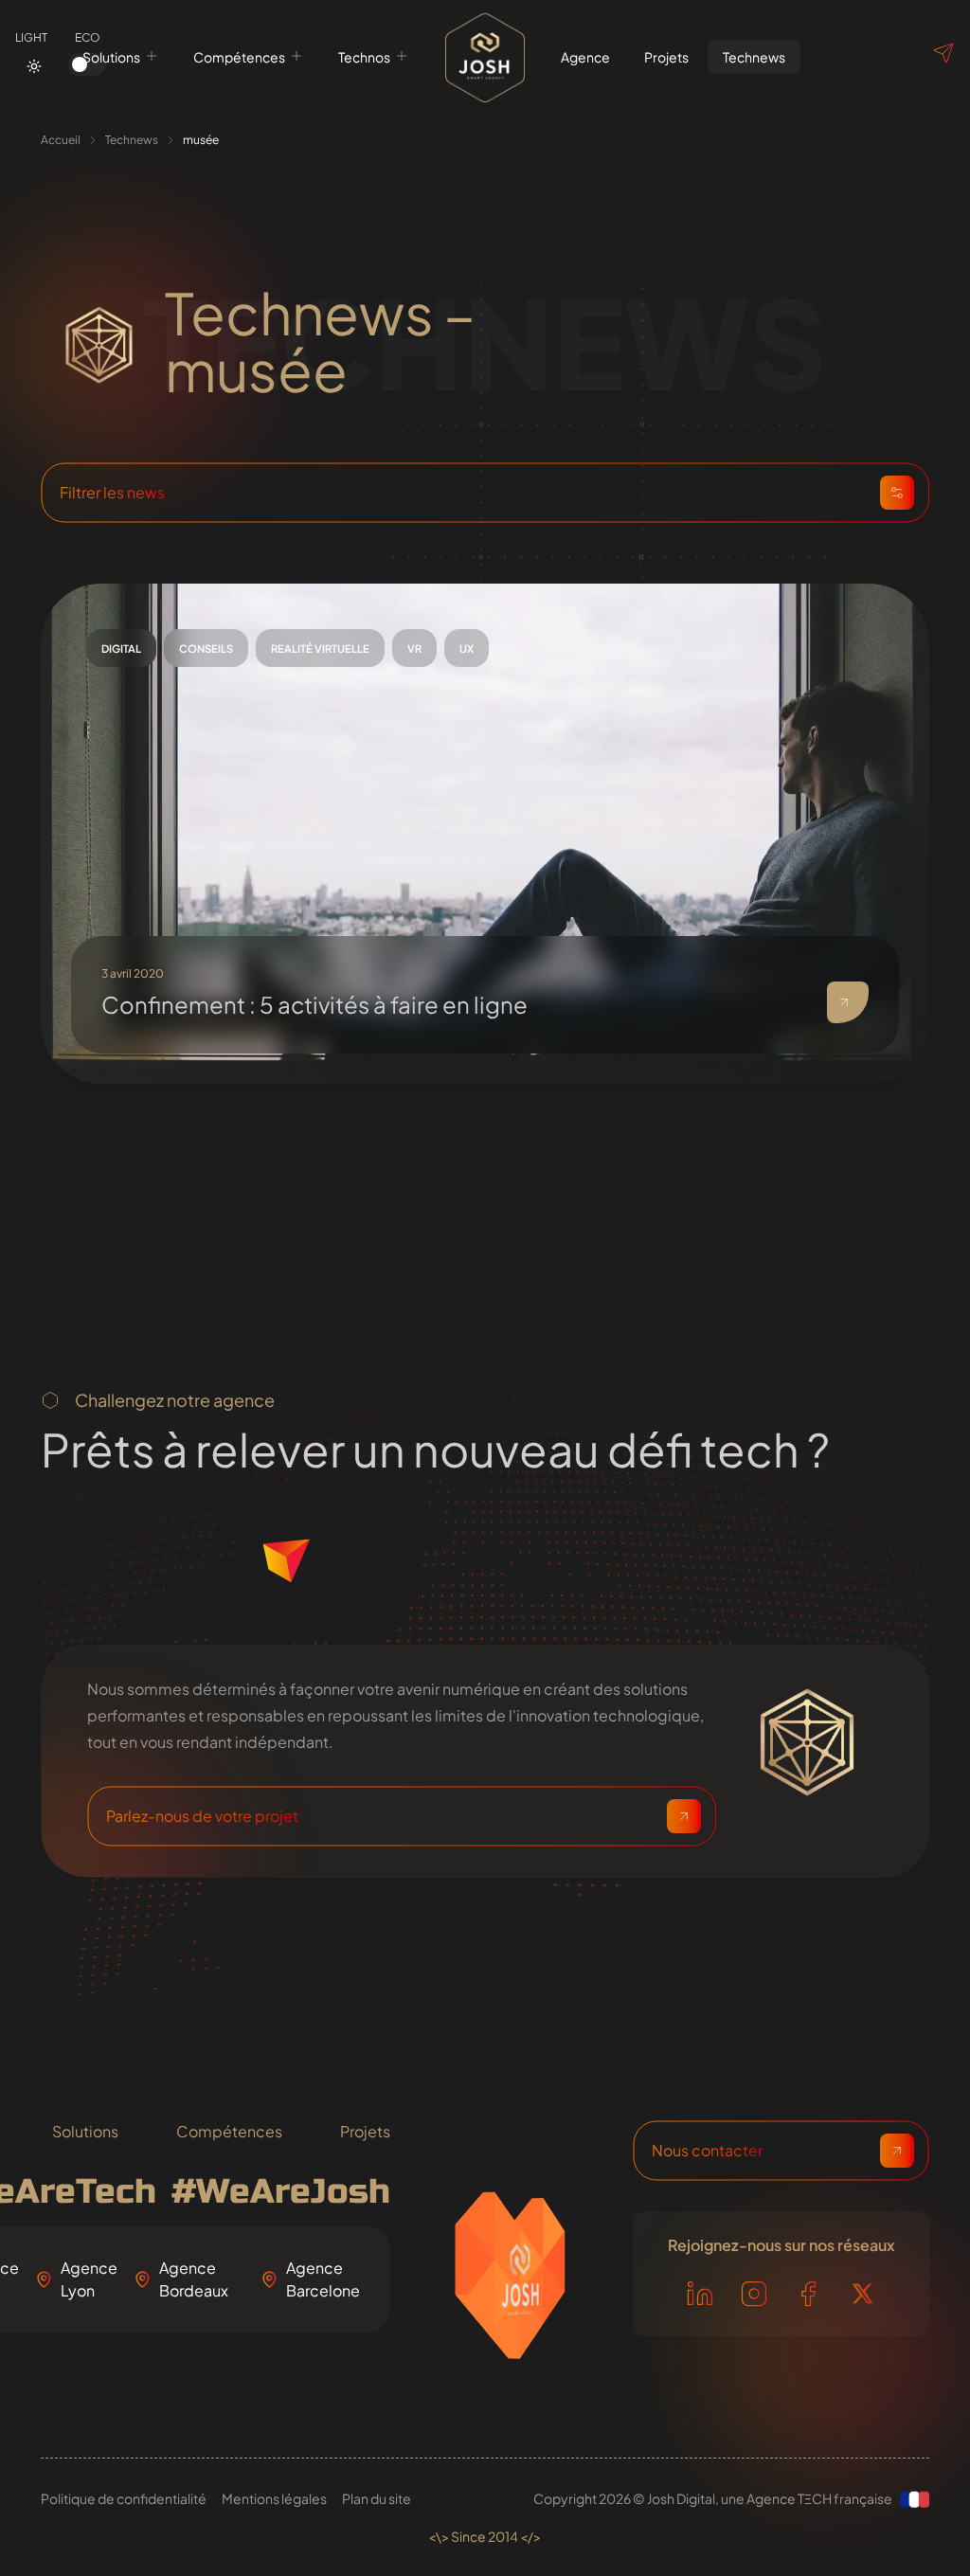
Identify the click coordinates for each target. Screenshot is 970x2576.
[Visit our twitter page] (862, 2294)
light (31, 37)
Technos (364, 57)
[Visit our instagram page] (754, 2294)
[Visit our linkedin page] (700, 2294)
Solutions (111, 57)
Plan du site (377, 2498)
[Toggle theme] (34, 66)
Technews (132, 140)
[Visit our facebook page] (808, 2294)
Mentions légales (274, 2498)
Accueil (61, 140)
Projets (365, 2131)
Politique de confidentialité (124, 2498)
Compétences (239, 57)
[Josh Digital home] (485, 57)
